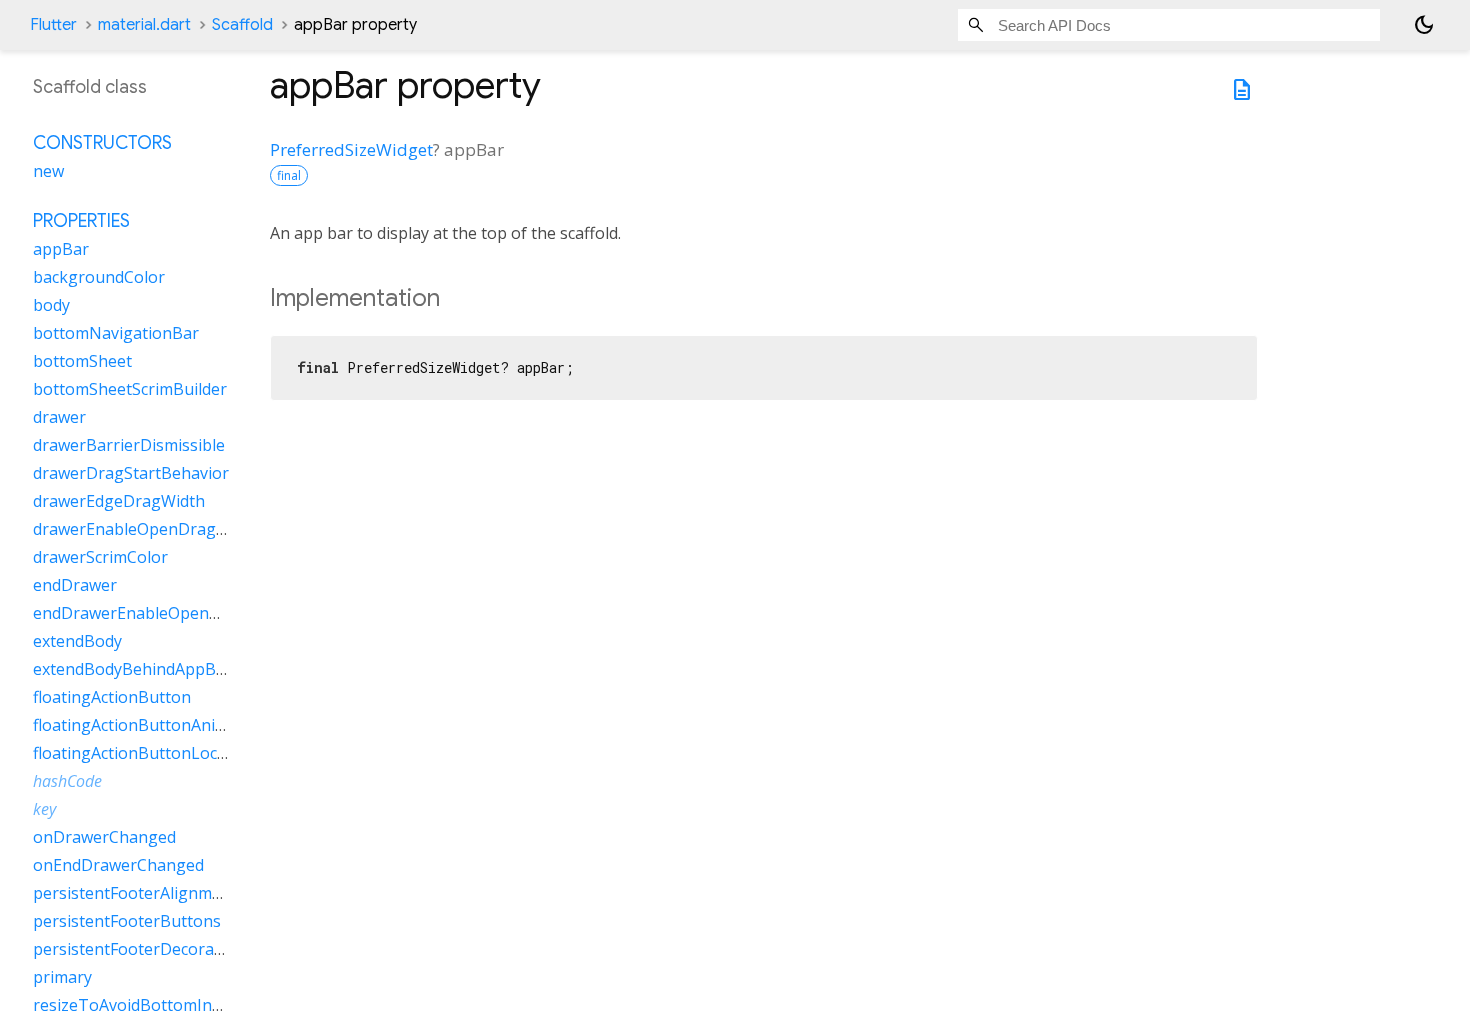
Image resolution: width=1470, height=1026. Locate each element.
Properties (81, 221)
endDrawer (75, 585)
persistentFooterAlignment (135, 893)
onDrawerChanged (104, 837)
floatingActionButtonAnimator (147, 725)
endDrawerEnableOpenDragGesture (170, 613)
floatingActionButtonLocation (144, 753)
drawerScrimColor (100, 557)
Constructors (102, 143)
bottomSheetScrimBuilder (130, 389)
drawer (59, 417)
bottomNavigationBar (116, 333)
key (44, 809)
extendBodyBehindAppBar (132, 669)
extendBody (77, 641)
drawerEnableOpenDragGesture (154, 529)
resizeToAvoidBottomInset (134, 1005)
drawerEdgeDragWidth (119, 501)
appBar (61, 249)
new (48, 171)
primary (62, 977)
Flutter (53, 25)
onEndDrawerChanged (118, 865)
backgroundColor (99, 277)
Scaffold (242, 25)
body (51, 305)
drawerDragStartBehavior (131, 473)
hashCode (67, 781)
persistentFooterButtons (127, 921)
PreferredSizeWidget (351, 149)
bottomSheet (82, 361)
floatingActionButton (112, 697)
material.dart (144, 25)
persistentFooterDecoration (138, 949)
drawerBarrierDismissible (129, 445)
